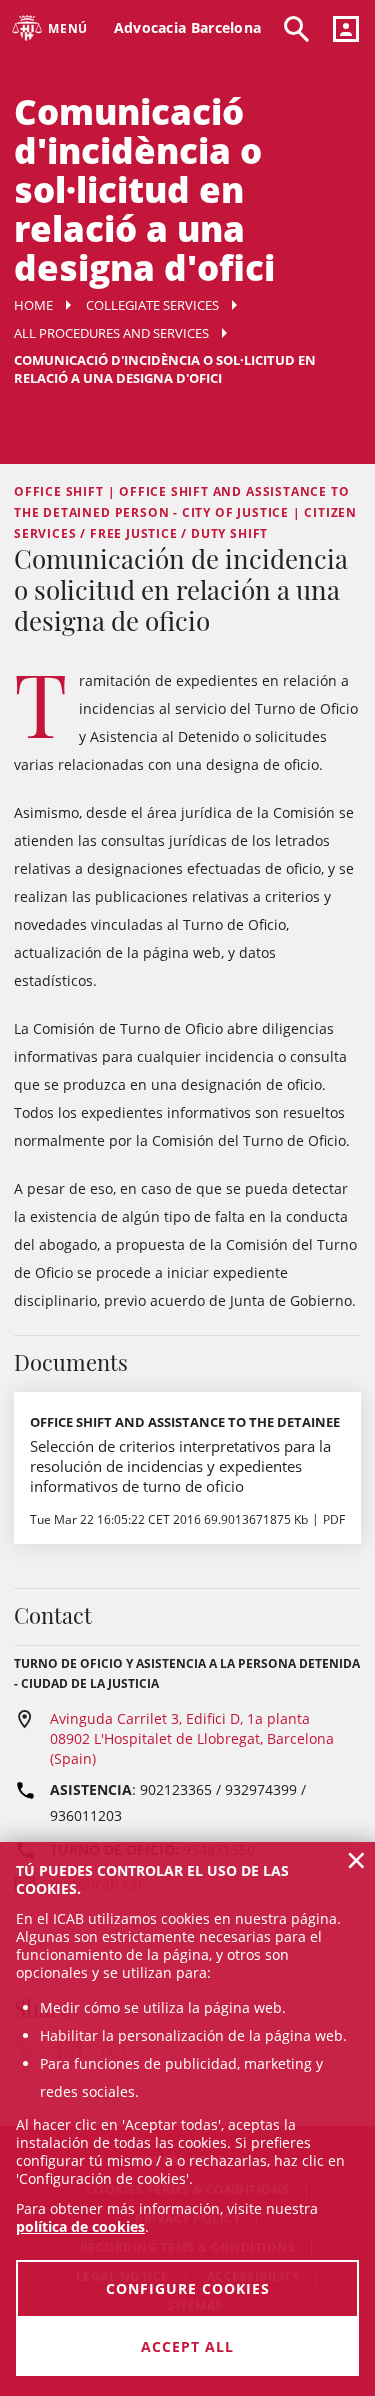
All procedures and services (111, 333)
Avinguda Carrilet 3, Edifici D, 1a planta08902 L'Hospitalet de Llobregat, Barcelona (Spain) (192, 1738)
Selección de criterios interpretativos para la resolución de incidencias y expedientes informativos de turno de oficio (180, 1466)
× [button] (356, 1860)
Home (33, 305)
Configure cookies (188, 2288)
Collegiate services (152, 305)
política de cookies (80, 2226)
